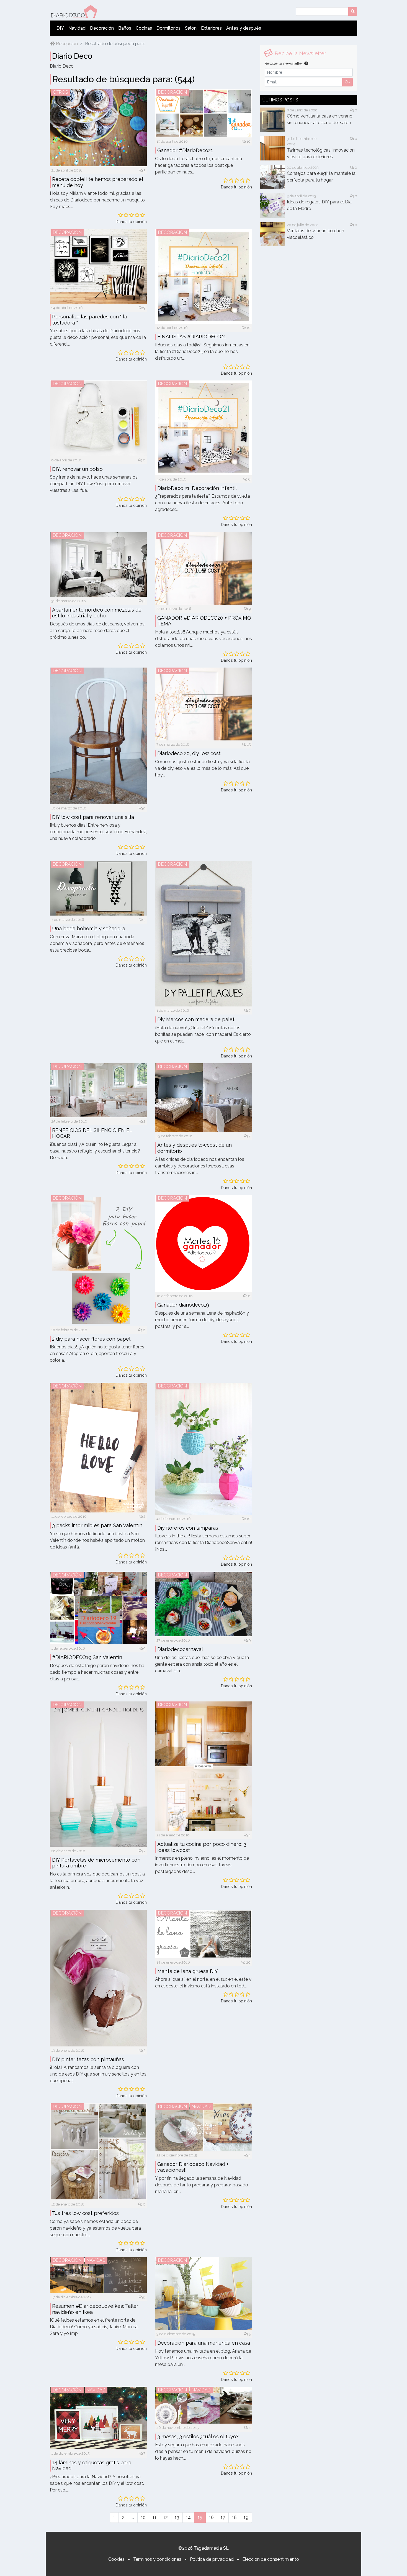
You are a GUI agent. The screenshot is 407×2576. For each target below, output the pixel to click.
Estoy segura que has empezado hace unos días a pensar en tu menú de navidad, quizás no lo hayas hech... (203, 2451)
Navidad (77, 28)
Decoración (102, 28)
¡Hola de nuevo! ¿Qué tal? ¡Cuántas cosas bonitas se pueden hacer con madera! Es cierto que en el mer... (203, 1034)
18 (234, 2517)
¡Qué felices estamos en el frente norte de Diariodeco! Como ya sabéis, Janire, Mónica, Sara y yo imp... (94, 2327)
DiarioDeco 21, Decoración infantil (197, 488)
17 (223, 2517)
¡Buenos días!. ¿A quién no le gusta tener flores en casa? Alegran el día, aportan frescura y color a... (97, 1354)
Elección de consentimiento (271, 2559)
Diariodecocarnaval (180, 1649)
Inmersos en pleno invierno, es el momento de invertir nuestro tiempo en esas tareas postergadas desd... (202, 1865)
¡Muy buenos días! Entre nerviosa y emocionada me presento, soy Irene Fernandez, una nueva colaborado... (98, 832)
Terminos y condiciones (157, 2559)
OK (347, 82)
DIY (60, 28)
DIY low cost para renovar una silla (93, 817)
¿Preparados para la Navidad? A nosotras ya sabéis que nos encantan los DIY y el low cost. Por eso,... (97, 2483)
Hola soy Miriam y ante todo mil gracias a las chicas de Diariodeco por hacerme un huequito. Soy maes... (98, 200)
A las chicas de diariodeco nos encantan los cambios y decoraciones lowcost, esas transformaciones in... (200, 1166)
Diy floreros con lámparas (188, 1528)
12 (166, 2517)
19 (246, 2517)
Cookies (116, 2559)
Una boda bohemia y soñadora (89, 928)
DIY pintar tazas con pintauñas (88, 2059)
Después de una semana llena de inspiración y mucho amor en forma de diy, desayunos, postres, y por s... (202, 1320)
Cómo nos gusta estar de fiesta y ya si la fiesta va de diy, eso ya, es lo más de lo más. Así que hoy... (202, 768)
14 (188, 2517)
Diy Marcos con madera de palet (196, 1019)
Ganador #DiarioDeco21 (185, 150)
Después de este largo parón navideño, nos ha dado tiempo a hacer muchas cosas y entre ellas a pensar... (97, 1672)
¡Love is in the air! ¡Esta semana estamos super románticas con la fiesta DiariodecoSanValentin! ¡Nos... (203, 1543)
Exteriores (211, 28)
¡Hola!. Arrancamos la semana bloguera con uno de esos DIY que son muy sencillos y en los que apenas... (98, 2074)
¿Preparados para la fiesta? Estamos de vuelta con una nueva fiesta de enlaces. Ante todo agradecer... (203, 503)
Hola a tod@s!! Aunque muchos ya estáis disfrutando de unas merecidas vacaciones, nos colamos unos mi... (203, 639)
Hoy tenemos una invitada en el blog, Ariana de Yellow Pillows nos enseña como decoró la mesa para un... (203, 2358)
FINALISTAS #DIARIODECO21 (192, 337)
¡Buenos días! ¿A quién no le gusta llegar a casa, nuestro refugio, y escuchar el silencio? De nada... (95, 1151)
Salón (191, 28)
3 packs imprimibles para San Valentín (97, 1525)
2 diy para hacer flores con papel (91, 1339)
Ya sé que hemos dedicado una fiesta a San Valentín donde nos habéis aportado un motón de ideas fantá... (97, 1540)
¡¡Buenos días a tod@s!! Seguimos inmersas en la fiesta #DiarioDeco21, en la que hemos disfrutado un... (202, 352)
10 (248, 141)
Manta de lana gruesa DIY (188, 1971)
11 (154, 2517)
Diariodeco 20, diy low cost (189, 753)
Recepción (66, 44)
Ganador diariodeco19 (183, 1305)
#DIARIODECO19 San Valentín (87, 1657)
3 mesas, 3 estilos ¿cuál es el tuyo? (198, 2436)
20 (248, 1962)
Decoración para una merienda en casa (204, 2343)
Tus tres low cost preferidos (85, 2213)
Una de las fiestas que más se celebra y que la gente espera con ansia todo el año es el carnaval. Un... (202, 1664)
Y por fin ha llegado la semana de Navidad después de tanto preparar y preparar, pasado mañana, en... (202, 2185)
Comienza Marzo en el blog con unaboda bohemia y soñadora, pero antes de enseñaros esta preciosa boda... (97, 943)
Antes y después (244, 28)
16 (211, 2517)
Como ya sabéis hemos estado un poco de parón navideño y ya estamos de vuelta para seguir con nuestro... (95, 2228)
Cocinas (144, 28)
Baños (125, 28)
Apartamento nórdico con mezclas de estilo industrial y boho (97, 613)
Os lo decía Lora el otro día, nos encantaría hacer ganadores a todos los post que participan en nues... (199, 165)
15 (248, 744)
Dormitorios (168, 28)
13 (177, 2517)
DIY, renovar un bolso (77, 469)
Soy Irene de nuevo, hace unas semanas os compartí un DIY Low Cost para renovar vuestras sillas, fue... (94, 484)
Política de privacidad (212, 2559)
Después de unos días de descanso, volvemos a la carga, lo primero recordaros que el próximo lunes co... (97, 631)
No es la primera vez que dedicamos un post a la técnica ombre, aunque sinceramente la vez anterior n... (97, 1881)
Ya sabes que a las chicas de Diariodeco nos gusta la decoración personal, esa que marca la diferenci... (98, 337)
